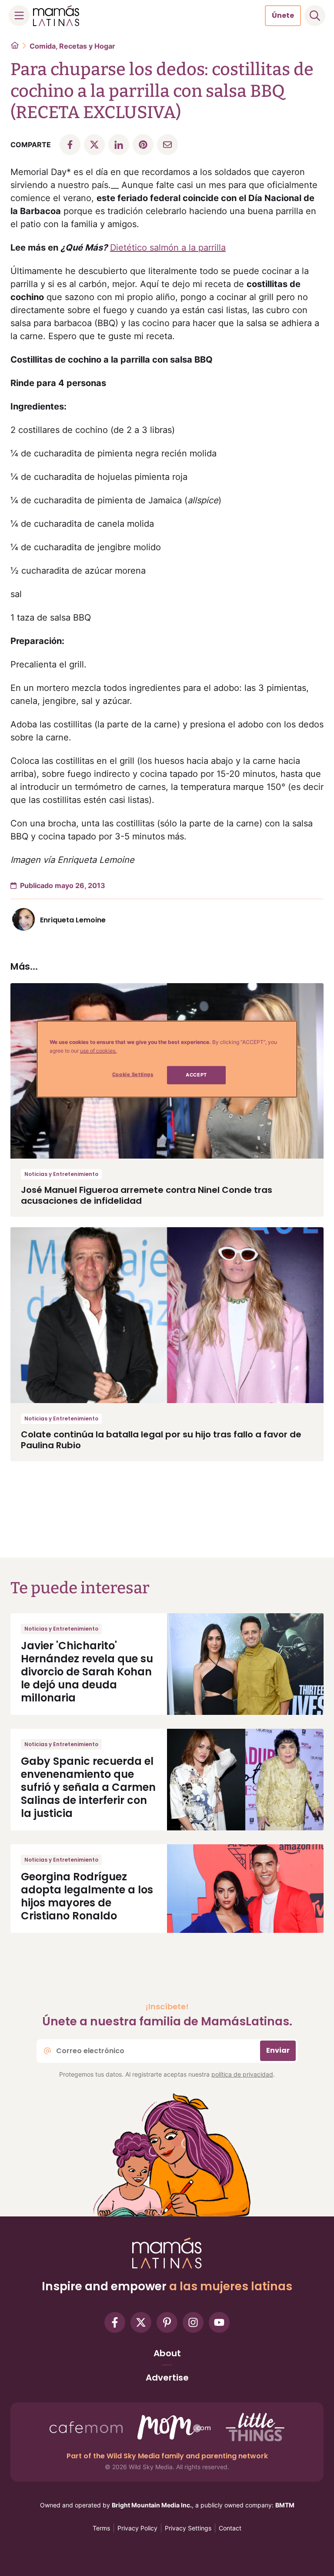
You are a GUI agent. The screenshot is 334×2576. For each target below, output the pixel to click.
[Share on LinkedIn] (119, 145)
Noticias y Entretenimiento (61, 1174)
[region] (167, 1059)
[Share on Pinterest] (143, 145)
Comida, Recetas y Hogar (72, 46)
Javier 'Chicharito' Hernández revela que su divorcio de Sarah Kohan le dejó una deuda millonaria (87, 1672)
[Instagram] (193, 2322)
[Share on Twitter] (94, 145)
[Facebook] (115, 2322)
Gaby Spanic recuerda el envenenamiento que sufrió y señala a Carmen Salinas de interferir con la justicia (88, 1787)
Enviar (278, 2050)
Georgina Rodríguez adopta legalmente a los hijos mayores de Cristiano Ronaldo (87, 1896)
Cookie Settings (133, 1074)
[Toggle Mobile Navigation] (19, 16)
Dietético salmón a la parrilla (168, 248)
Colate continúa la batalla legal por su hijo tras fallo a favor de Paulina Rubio (161, 1440)
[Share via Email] (167, 145)
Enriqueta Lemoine (73, 920)
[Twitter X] (141, 2322)
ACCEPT (196, 1075)
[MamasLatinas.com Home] (56, 16)
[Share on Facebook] (70, 145)
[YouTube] (219, 2322)
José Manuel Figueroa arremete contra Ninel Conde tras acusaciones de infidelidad (147, 1195)
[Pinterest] (167, 2322)
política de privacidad (242, 2074)
